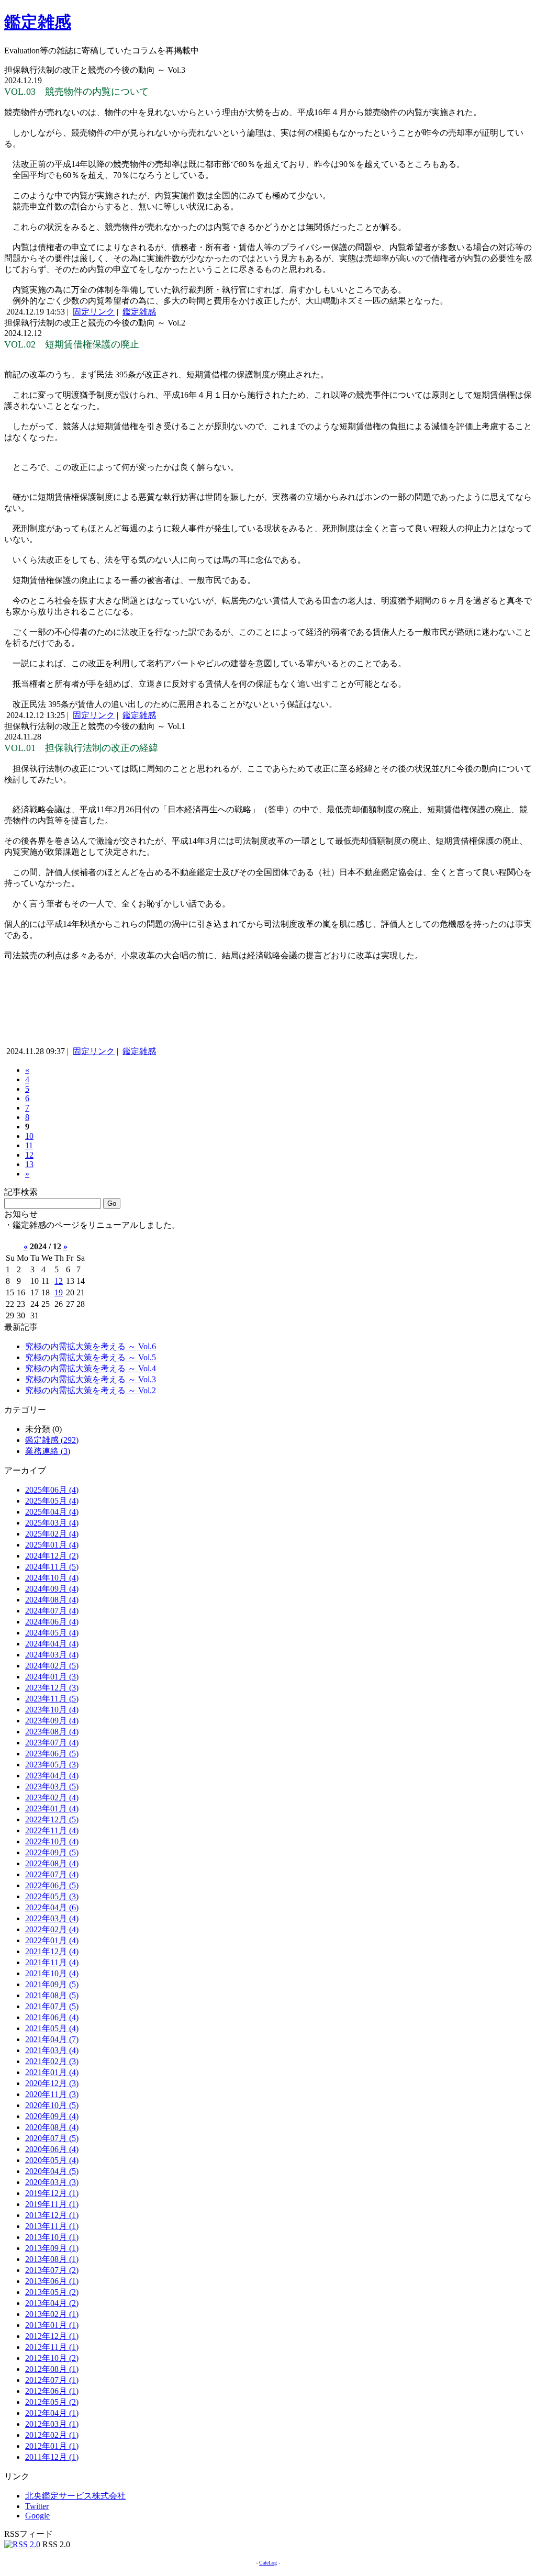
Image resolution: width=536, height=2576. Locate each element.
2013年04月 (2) (52, 2303)
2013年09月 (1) (52, 2248)
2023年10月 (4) (52, 1710)
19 (59, 1292)
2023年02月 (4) (52, 1797)
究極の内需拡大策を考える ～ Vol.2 (91, 1390)
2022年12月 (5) (52, 1819)
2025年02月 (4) (52, 1534)
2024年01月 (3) (52, 1677)
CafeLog (268, 2563)
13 (29, 1164)
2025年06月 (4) (52, 1490)
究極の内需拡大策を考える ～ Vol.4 (91, 1368)
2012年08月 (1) (52, 2369)
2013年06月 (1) (52, 2281)
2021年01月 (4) (52, 2072)
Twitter (37, 2506)
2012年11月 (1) (52, 2347)
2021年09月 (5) (52, 1984)
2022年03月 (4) (52, 1918)
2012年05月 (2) (52, 2402)
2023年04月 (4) (52, 1776)
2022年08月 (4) (52, 1863)
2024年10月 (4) (52, 1578)
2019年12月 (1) (52, 2193)
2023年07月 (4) (52, 1743)
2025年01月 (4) (52, 1545)
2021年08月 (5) (52, 1995)
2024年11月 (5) (52, 1567)
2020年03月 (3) (52, 2182)
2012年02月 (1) (52, 2435)
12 (29, 1155)
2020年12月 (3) (52, 2083)
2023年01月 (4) (52, 1808)
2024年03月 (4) (52, 1655)
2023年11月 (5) (52, 1699)
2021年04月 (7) (52, 2039)
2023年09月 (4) (52, 1721)
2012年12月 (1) (52, 2336)
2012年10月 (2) (52, 2358)
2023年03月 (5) (52, 1787)
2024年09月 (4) (52, 1589)
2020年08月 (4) (52, 2127)
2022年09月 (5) (52, 1852)
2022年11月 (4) (52, 1830)
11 (29, 1145)
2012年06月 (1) (52, 2391)
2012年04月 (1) (52, 2413)
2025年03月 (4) (52, 1523)
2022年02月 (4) (52, 1929)
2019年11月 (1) (52, 2204)
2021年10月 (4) (52, 1973)
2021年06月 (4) (52, 2017)
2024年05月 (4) (52, 1633)
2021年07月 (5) (52, 2006)
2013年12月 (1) (52, 2215)
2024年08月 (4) (52, 1600)
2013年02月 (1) (52, 2314)
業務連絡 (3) (48, 1451)
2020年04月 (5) (52, 2171)
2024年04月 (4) (52, 1644)
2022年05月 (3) (52, 1896)
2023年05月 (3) (52, 1765)
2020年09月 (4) (52, 2116)
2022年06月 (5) (52, 1885)
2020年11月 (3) (52, 2094)
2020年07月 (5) (52, 2138)
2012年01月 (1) (52, 2446)
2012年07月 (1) (52, 2380)
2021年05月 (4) (52, 2028)
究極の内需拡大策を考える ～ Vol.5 (91, 1357)
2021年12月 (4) (52, 1951)
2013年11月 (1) (52, 2226)
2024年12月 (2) (52, 1556)
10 (29, 1136)
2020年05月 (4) (52, 2160)
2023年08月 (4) (52, 1732)
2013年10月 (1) (52, 2237)
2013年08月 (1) (52, 2259)
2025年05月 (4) (52, 1501)
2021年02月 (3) (52, 2061)
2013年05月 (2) (52, 2292)
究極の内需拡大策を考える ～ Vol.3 (91, 1379)
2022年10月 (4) (52, 1841)
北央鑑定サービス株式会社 (75, 2496)
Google (37, 2516)
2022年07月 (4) (52, 1874)
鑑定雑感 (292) (52, 1440)
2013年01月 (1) (52, 2325)
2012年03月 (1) (52, 2424)
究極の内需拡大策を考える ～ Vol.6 (91, 1346)
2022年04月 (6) (52, 1907)
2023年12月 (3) (52, 1688)
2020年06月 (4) (52, 2149)
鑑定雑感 (38, 22)
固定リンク (94, 312)
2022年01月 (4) (52, 1940)
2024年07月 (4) (52, 1611)
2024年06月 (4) (52, 1622)
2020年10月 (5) (52, 2105)
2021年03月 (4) (52, 2050)
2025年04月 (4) (52, 1512)
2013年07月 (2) (52, 2270)
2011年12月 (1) (52, 2457)
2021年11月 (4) (52, 1962)
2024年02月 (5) (52, 1666)
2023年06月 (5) (52, 1754)
